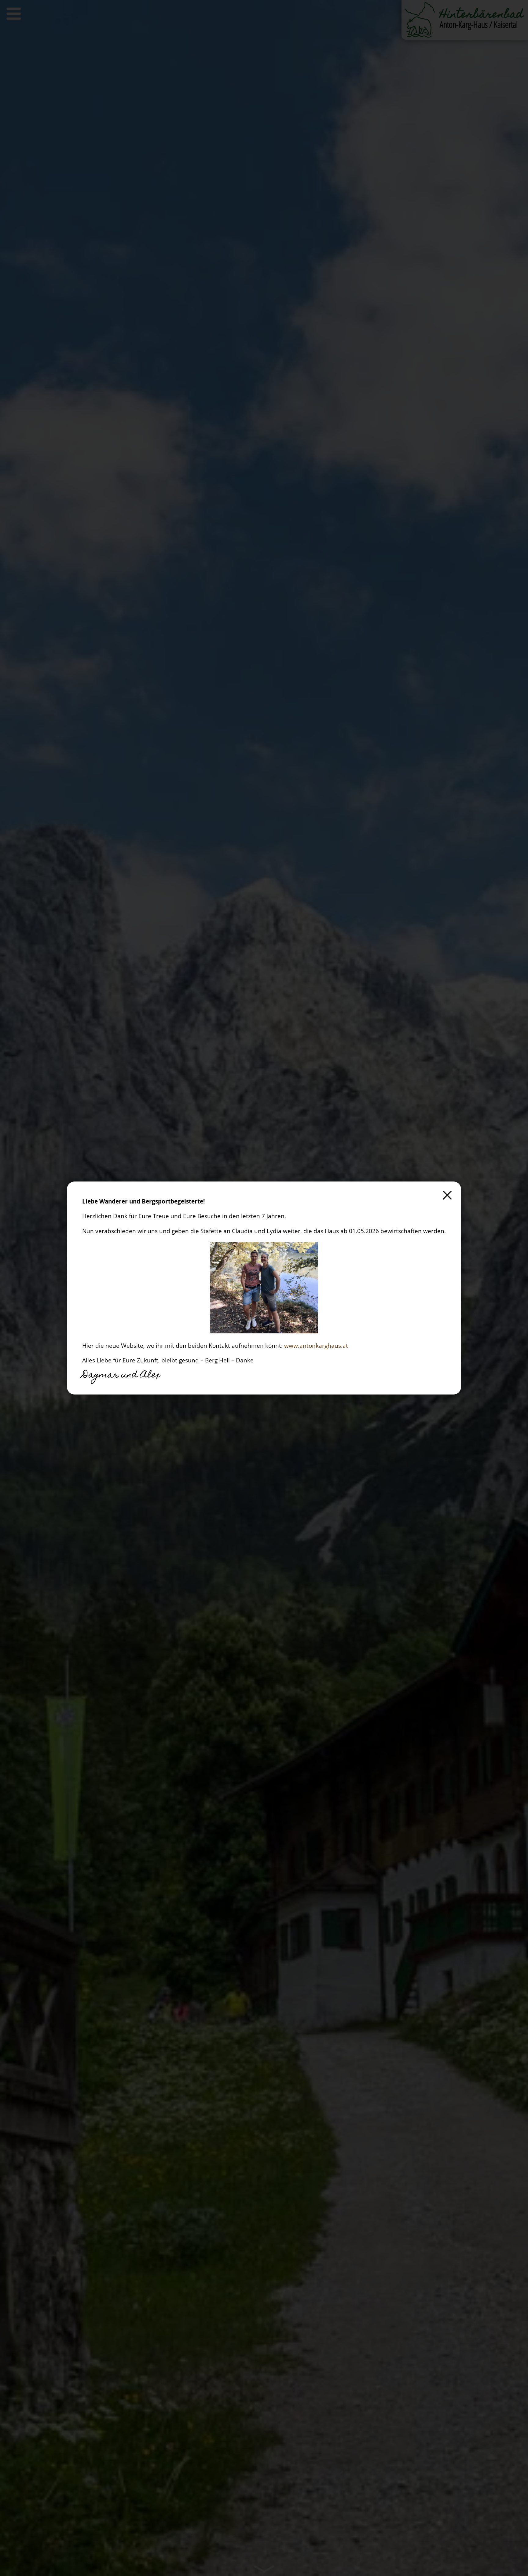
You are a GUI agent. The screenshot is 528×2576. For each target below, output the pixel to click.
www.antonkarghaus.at (316, 1345)
